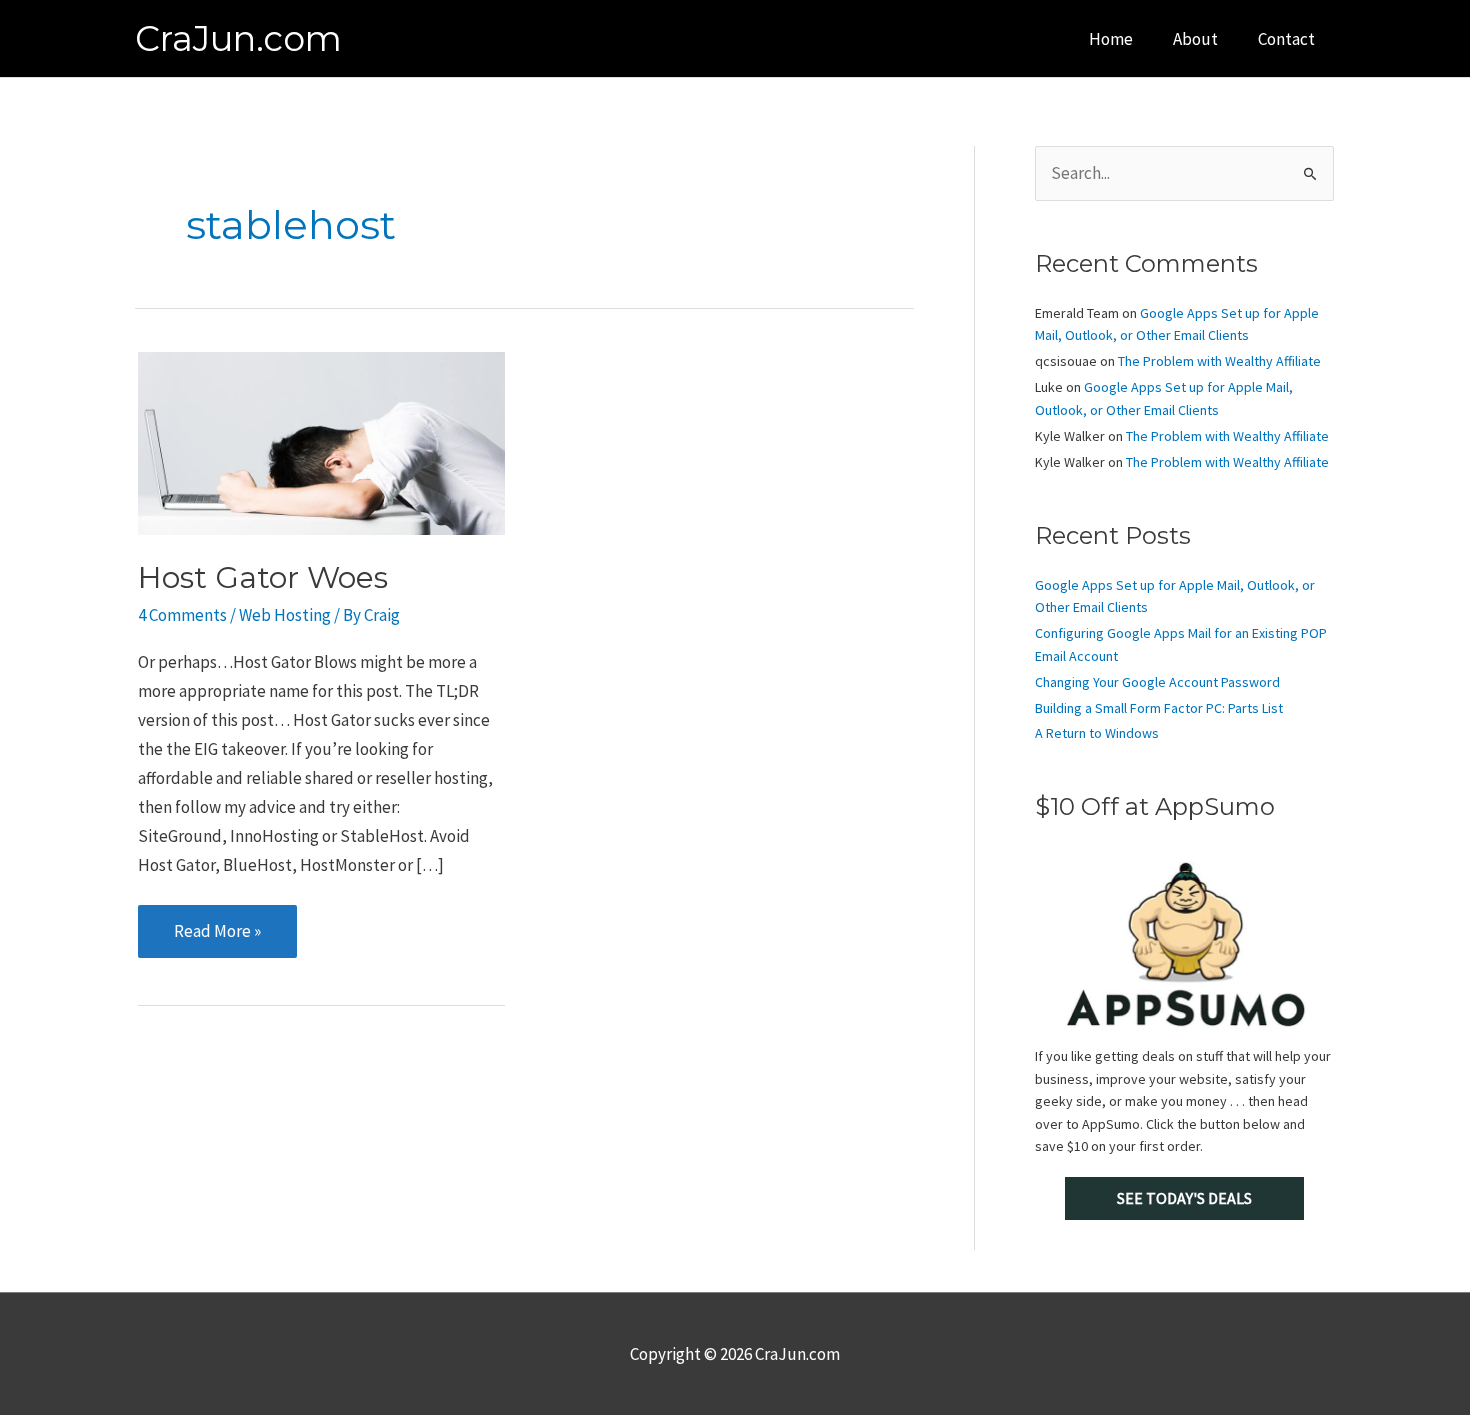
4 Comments (182, 615)
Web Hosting (285, 615)
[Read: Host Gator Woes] (321, 441)
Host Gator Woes (263, 577)
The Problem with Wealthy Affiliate (1219, 361)
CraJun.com (238, 38)
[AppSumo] (1184, 944)
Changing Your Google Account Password (1157, 682)
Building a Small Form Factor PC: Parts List (1159, 708)
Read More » (217, 938)
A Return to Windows (1097, 733)
